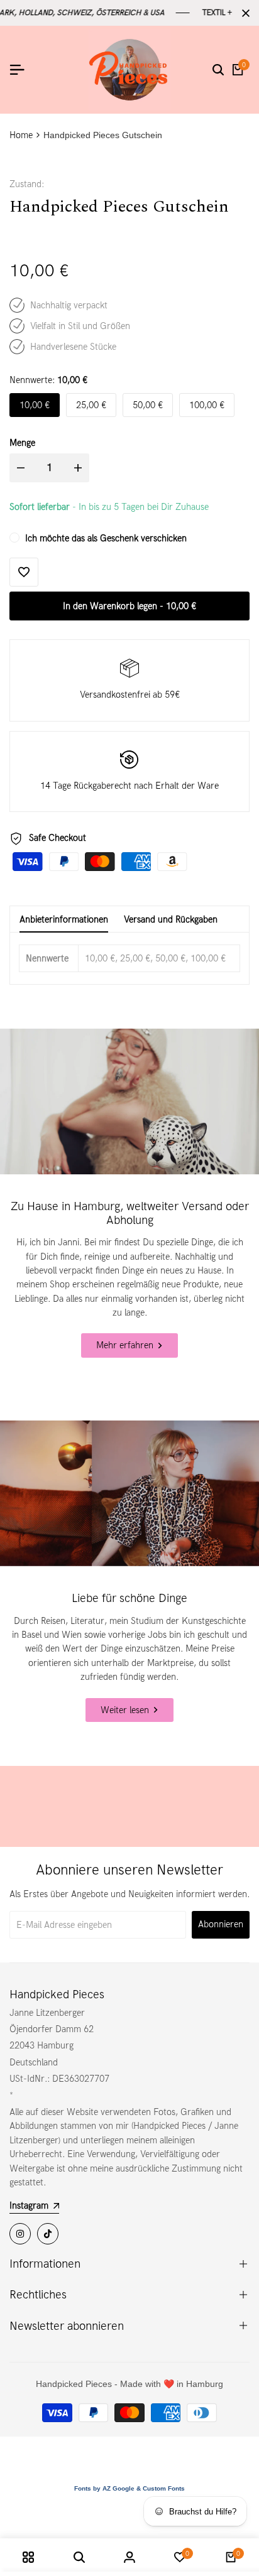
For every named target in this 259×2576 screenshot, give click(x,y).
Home (21, 135)
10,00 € (35, 405)
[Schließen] (243, 13)
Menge (22, 443)
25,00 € (91, 405)
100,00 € (207, 405)
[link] (129, 1101)
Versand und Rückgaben (171, 919)
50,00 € (148, 405)
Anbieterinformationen (64, 919)
